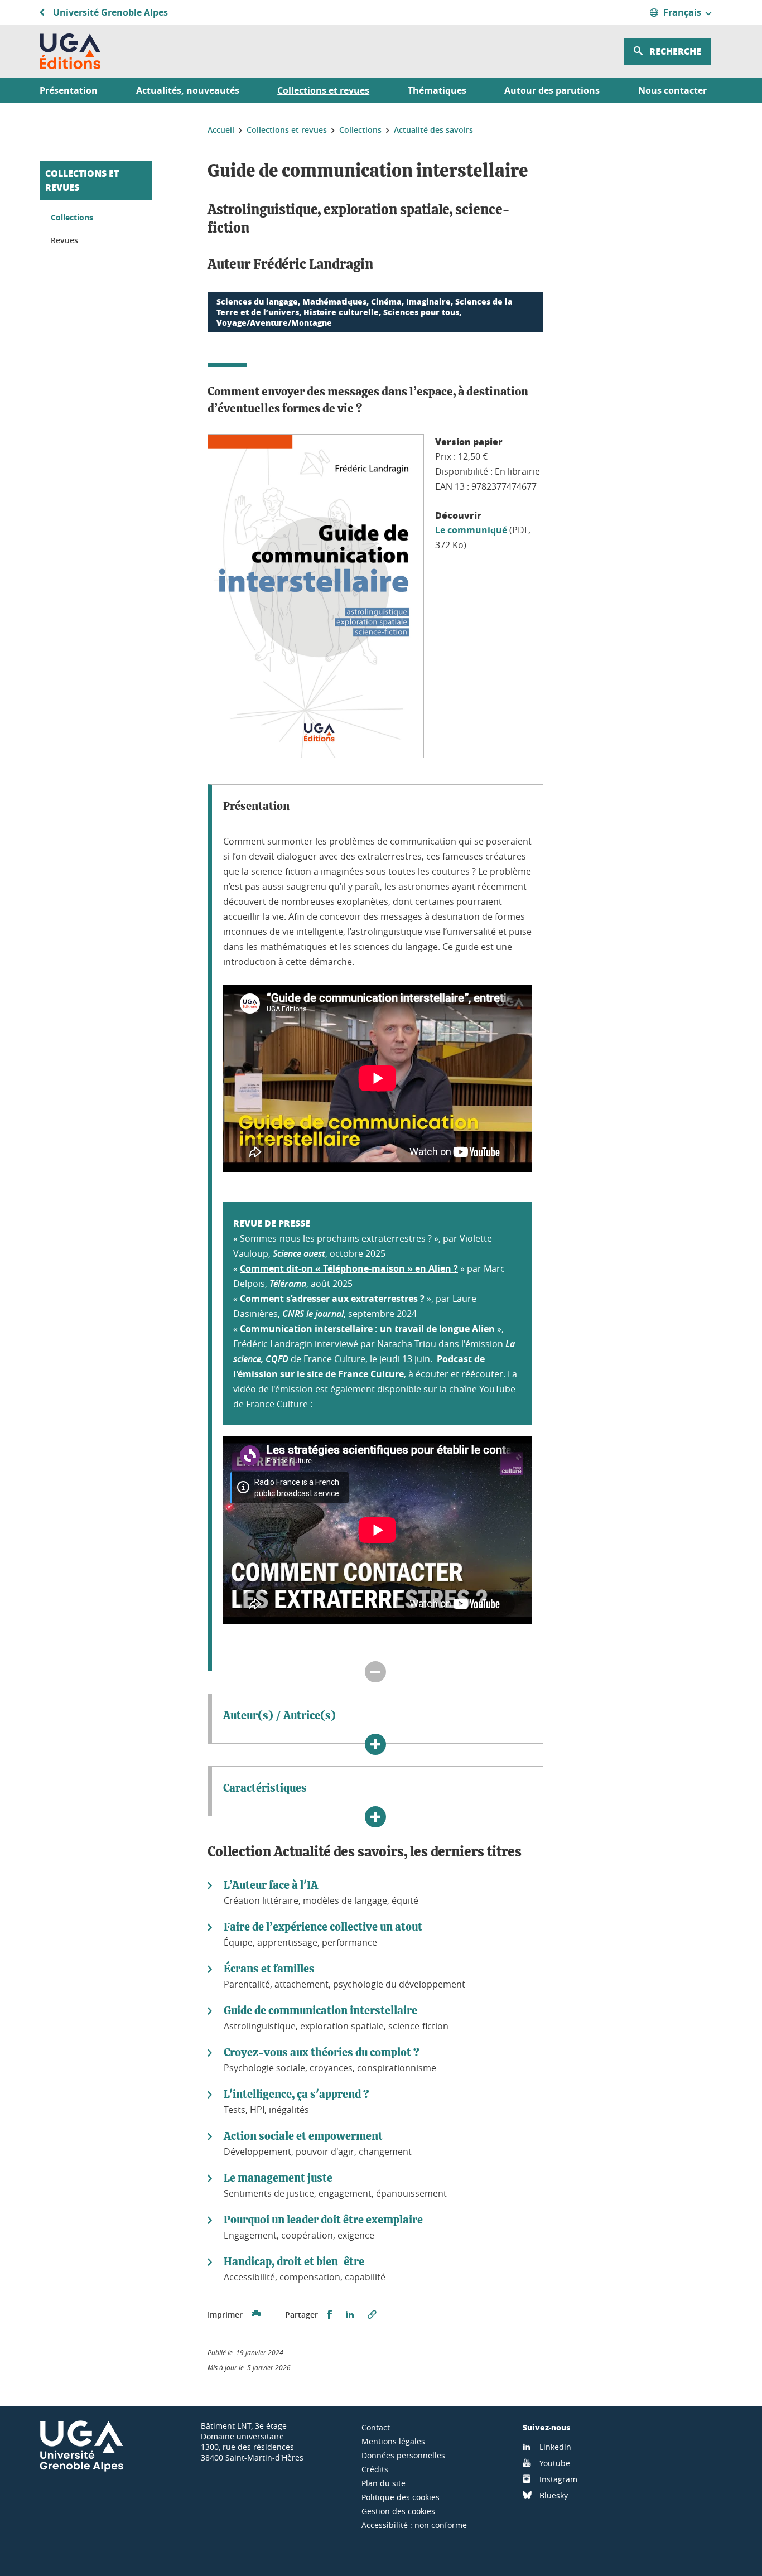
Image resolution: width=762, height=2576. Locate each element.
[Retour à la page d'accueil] (70, 51)
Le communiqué (471, 530)
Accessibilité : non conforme (414, 2525)
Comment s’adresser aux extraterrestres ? (332, 1299)
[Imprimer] (256, 2315)
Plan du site (384, 2483)
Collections (72, 217)
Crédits (375, 2469)
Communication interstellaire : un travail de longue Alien (367, 1329)
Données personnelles (403, 2455)
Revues (64, 240)
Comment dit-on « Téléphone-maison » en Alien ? (349, 1268)
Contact (376, 2427)
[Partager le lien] (372, 2315)
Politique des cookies (401, 2497)
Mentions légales (393, 2441)
